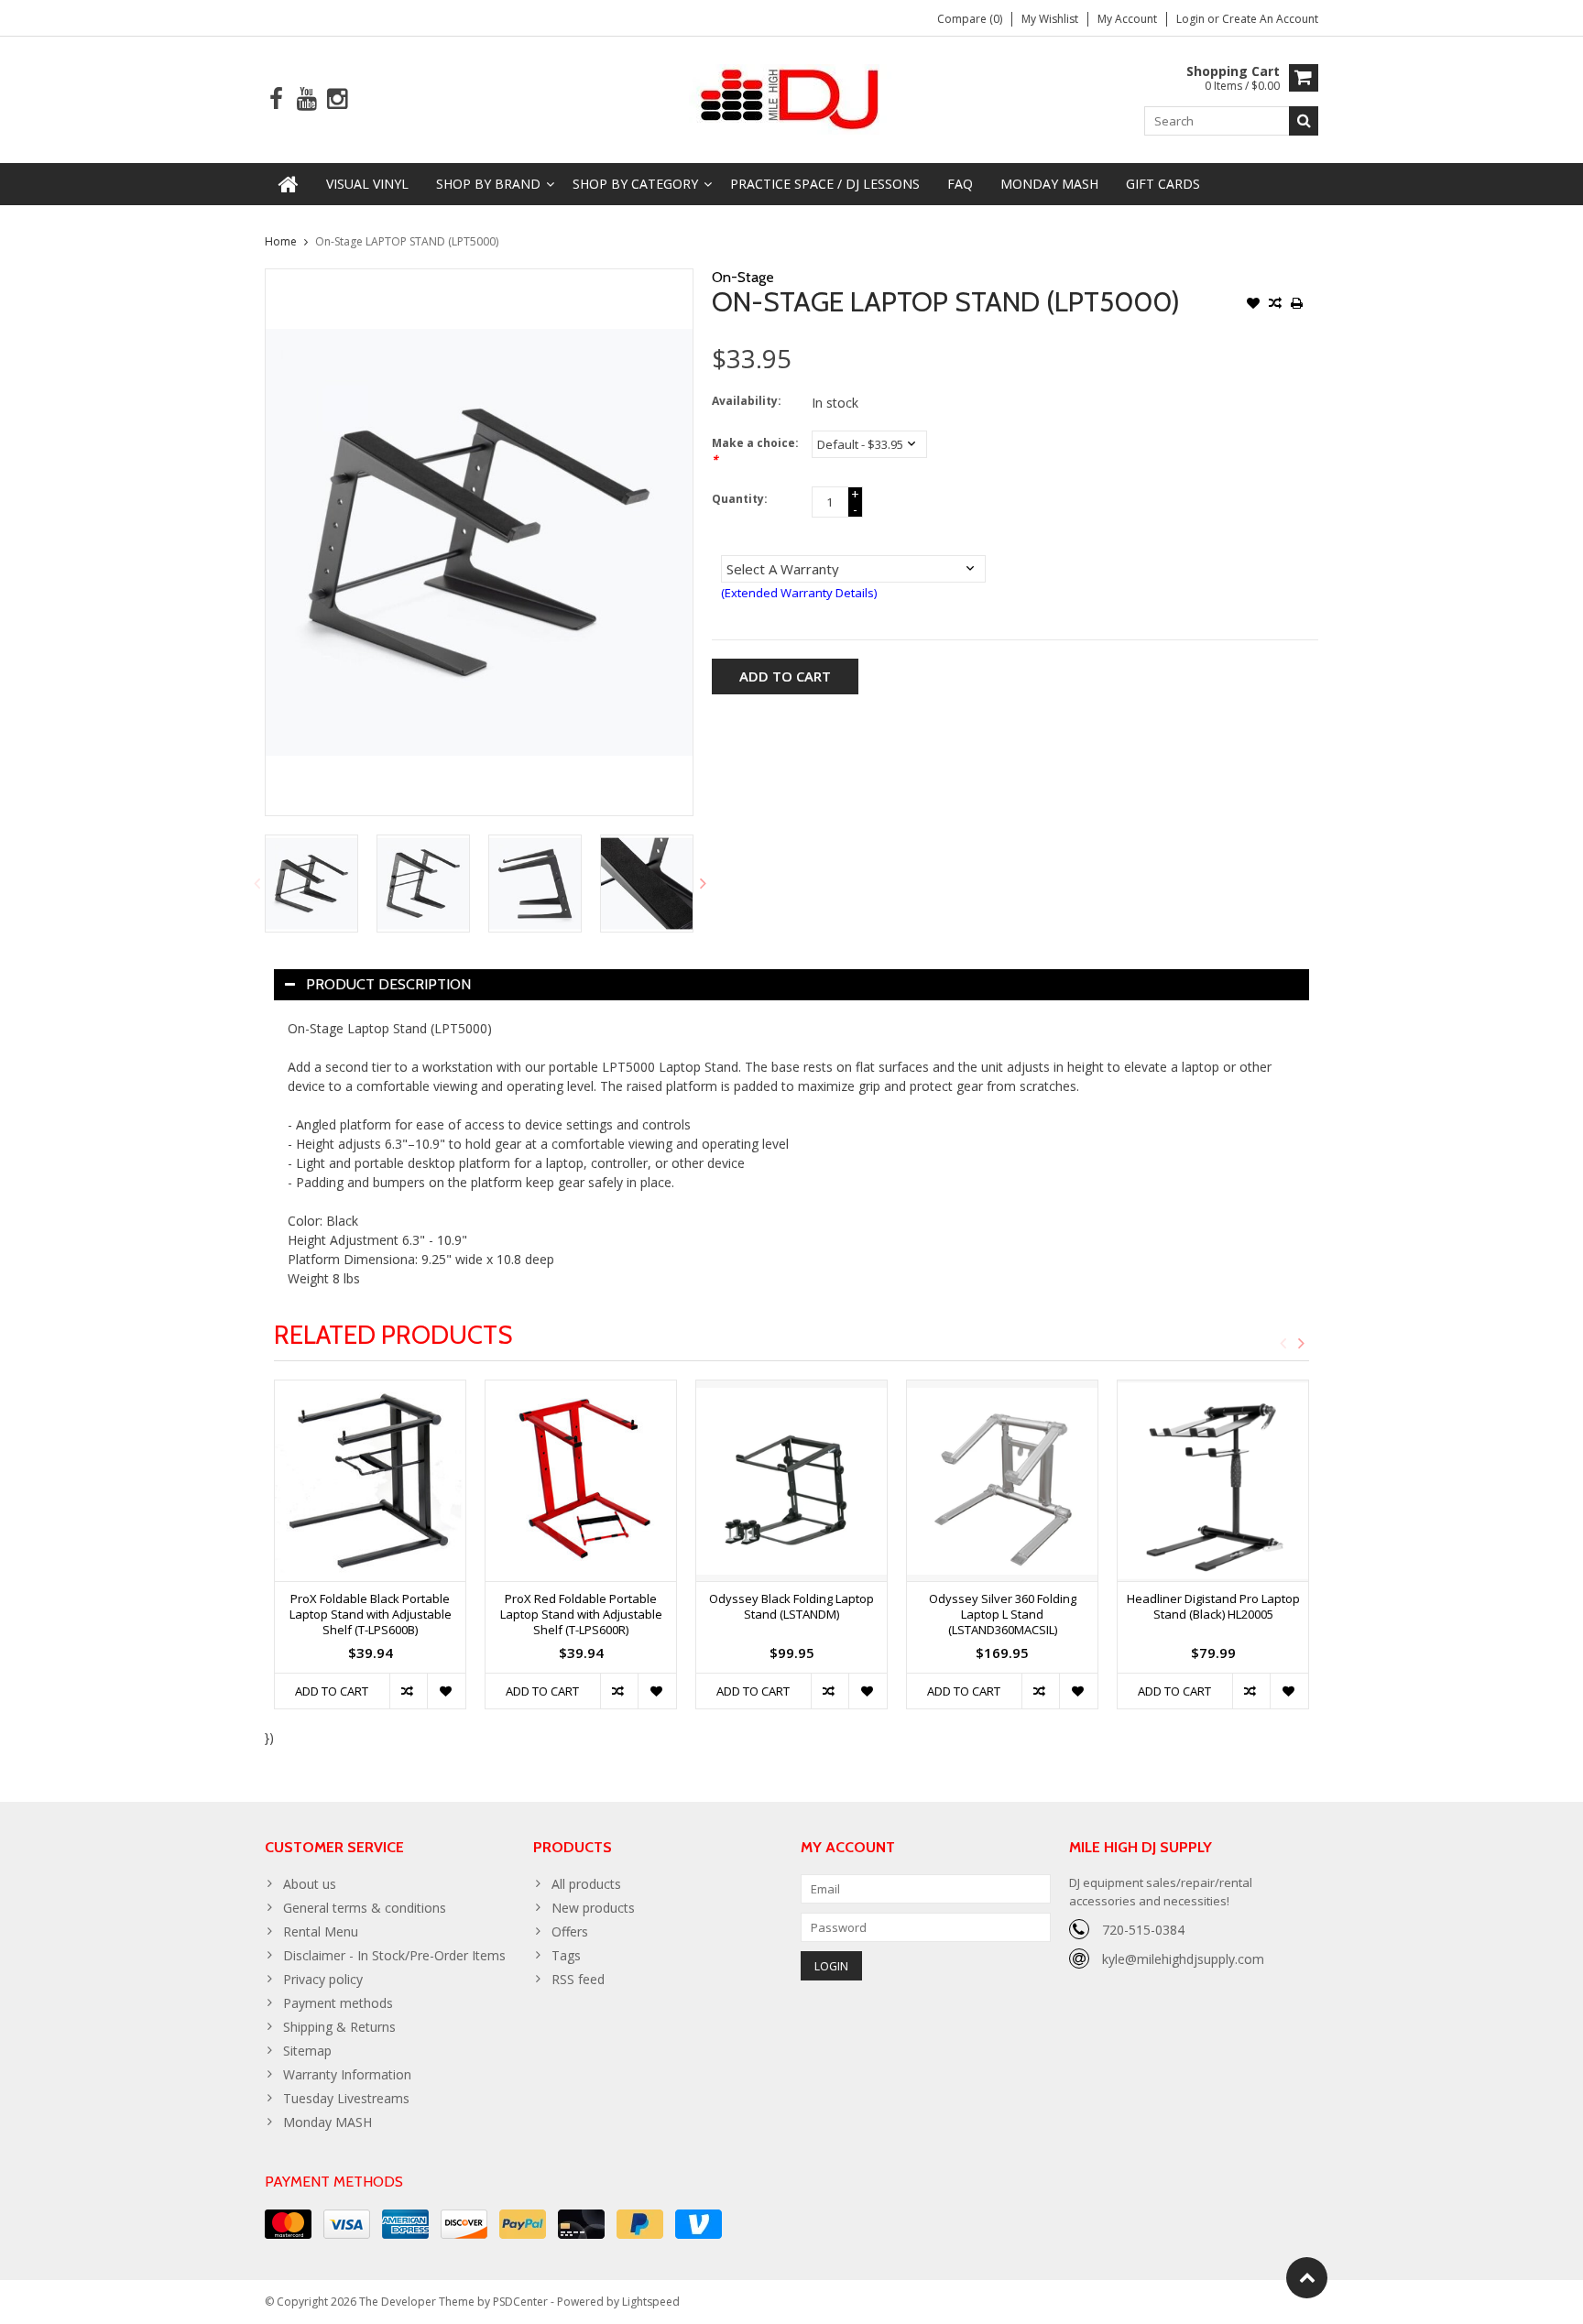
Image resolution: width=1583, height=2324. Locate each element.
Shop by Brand (488, 184)
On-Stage (743, 277)
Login (1192, 19)
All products (586, 1884)
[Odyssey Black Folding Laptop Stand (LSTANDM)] (791, 1481)
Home (281, 241)
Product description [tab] (388, 984)
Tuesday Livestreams (346, 2098)
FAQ (960, 184)
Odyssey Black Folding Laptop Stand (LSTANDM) (791, 1607)
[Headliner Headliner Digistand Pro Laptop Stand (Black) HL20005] (1213, 1481)
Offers (570, 1931)
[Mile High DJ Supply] (792, 98)
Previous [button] (257, 883)
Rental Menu (321, 1931)
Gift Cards (1163, 184)
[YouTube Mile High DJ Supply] (306, 99)
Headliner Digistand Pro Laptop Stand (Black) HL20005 (1213, 1607)
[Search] (1304, 121)
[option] (311, 884)
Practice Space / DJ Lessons (825, 184)
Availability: (747, 401)
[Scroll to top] (1307, 2278)
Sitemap (307, 2051)
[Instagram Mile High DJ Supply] (337, 99)
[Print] (1297, 305)
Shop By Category (635, 184)
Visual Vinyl (367, 184)
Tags (566, 1955)
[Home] (289, 184)
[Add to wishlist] (1253, 305)
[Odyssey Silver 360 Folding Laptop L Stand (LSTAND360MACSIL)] (1002, 1481)
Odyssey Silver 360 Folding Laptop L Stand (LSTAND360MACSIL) (1003, 1615)
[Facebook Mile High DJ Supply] (276, 99)
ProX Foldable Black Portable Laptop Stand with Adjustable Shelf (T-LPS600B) (371, 1615)
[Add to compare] (1275, 305)
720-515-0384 (1143, 1930)
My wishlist (1050, 19)
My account (1127, 19)
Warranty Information (347, 2074)
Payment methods (338, 2003)
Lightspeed (651, 2302)
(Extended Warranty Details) (799, 593)
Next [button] (704, 883)
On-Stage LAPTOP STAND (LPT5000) (407, 241)
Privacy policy (323, 1979)
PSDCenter (520, 2302)
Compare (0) (970, 19)
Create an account (1270, 19)
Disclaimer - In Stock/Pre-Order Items (394, 1955)
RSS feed (578, 1979)
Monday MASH (1049, 184)
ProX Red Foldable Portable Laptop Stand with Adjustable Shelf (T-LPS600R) (581, 1615)
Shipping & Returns (339, 2027)
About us (310, 1884)
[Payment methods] (288, 2224)
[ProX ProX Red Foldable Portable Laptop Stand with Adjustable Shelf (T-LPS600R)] (581, 1481)
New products (593, 1908)
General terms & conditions (365, 1908)
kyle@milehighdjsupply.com (1183, 1959)
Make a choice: (755, 451)
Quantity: (740, 499)
